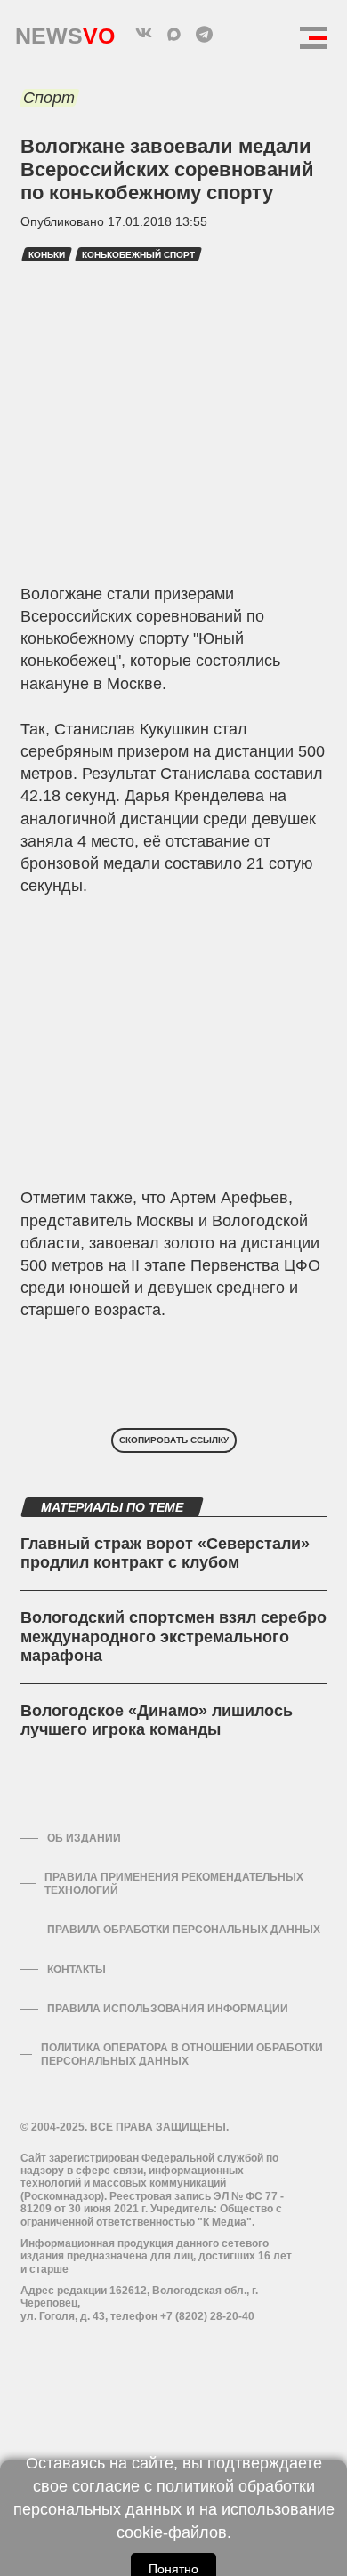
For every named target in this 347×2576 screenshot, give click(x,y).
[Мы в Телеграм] (204, 34)
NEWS (65, 32)
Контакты (77, 1970)
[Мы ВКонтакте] (143, 34)
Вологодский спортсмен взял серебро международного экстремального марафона (173, 1637)
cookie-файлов (172, 2532)
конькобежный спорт (138, 255)
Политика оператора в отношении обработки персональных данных (182, 2054)
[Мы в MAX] (173, 34)
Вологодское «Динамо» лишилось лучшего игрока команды (157, 1721)
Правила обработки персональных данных (184, 1930)
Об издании (84, 1838)
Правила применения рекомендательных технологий (174, 1883)
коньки (47, 255)
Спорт (49, 98)
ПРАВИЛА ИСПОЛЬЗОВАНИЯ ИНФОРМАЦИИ (168, 2009)
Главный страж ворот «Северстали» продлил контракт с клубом (165, 1553)
